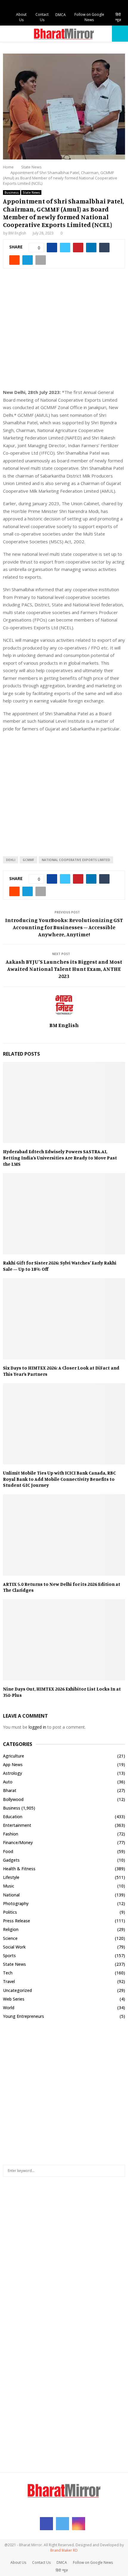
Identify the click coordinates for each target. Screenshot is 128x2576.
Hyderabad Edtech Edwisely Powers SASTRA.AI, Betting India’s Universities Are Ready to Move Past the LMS (60, 1158)
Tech (8, 1973)
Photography (16, 1903)
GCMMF (28, 860)
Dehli (11, 860)
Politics (10, 1912)
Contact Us (42, 17)
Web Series (14, 1999)
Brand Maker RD (64, 2550)
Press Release (17, 1921)
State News (31, 193)
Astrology (13, 1773)
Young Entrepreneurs (24, 2016)
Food (8, 1851)
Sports (9, 1956)
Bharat (10, 1790)
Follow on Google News (89, 17)
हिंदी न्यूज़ (118, 17)
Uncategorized (17, 1990)
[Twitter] (63, 2524)
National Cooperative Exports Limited (76, 860)
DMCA (61, 15)
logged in (37, 1727)
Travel (9, 1981)
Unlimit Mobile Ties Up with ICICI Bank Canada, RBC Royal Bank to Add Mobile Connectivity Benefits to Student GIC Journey (59, 1479)
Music (9, 1886)
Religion (11, 1929)
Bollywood (13, 1799)
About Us (21, 17)
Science (10, 1938)
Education (13, 1817)
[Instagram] (79, 2524)
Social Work (14, 1947)
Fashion (11, 1834)
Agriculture (14, 1756)
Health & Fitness (19, 1869)
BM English (17, 233)
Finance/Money (18, 1842)
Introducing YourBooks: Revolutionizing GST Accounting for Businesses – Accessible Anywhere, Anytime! (64, 927)
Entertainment (17, 1825)
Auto (8, 1782)
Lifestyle (11, 1877)
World (9, 2008)
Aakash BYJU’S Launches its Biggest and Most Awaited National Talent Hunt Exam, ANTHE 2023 (64, 969)
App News (13, 1764)
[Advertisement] (64, 332)
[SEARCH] (119, 2171)
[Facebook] (46, 2524)
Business (12, 193)
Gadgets (11, 1860)
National (11, 1895)
